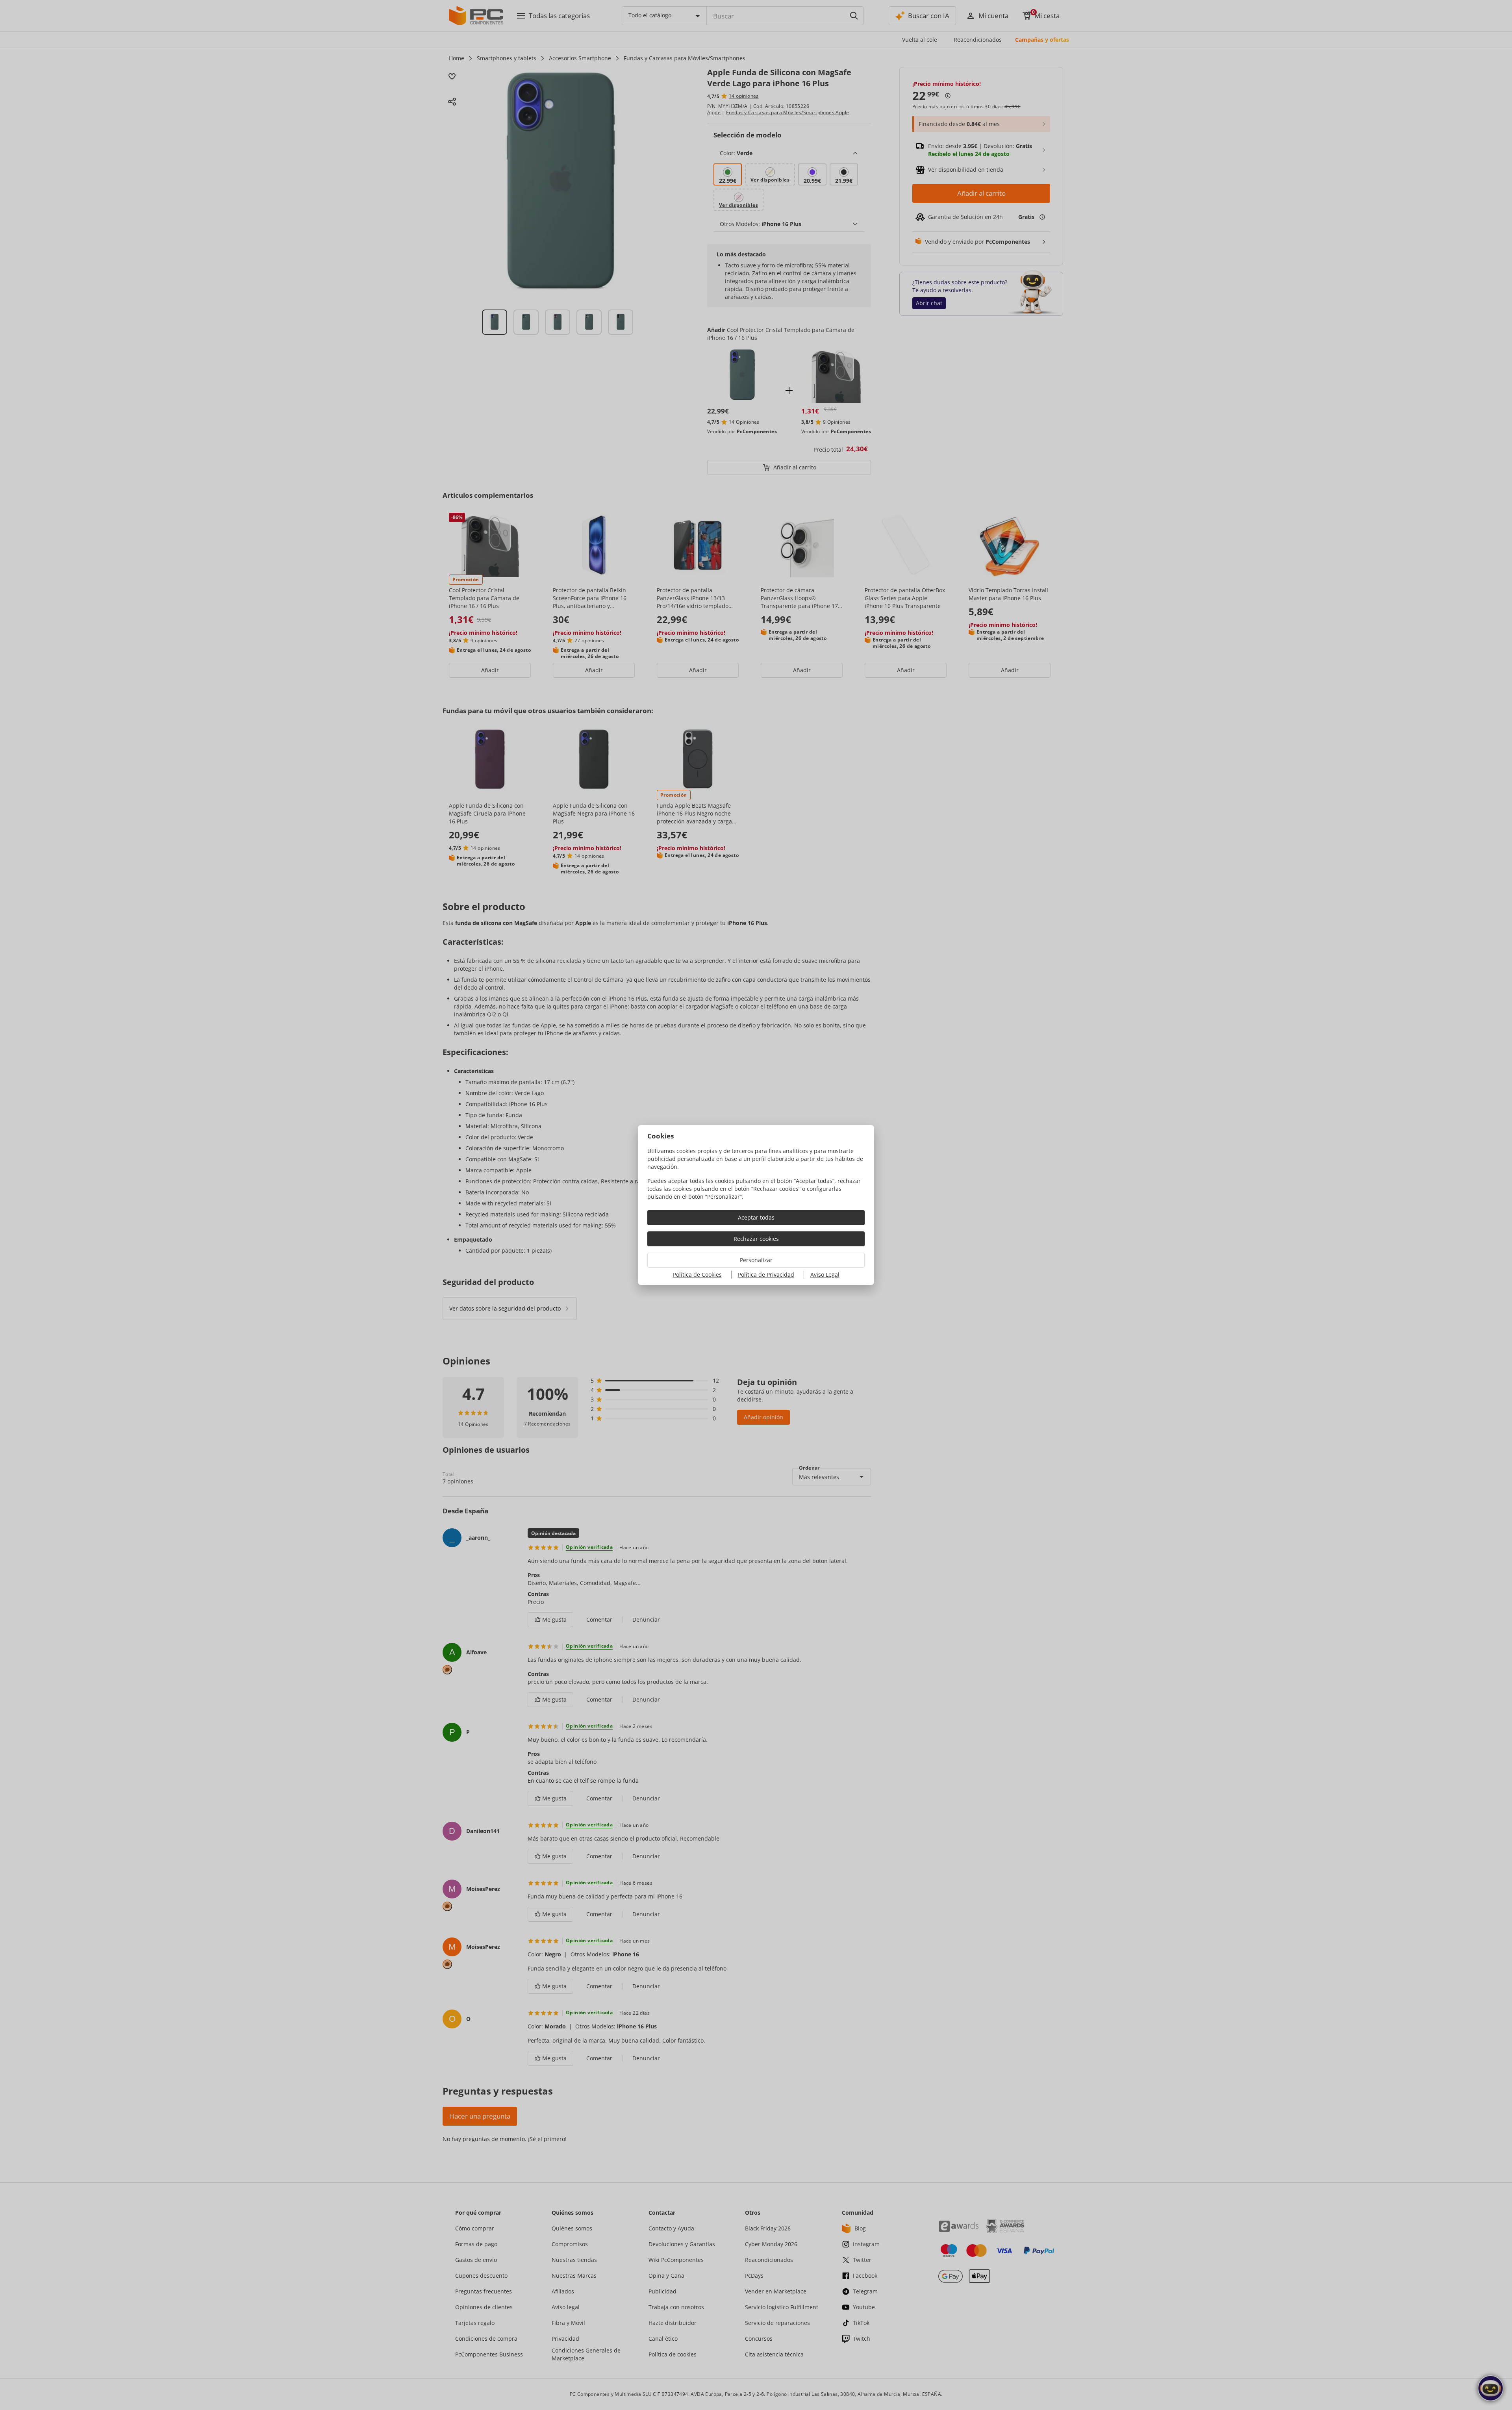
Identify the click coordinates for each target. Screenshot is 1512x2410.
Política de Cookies (697, 1275)
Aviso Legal (825, 1275)
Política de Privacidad (766, 1275)
